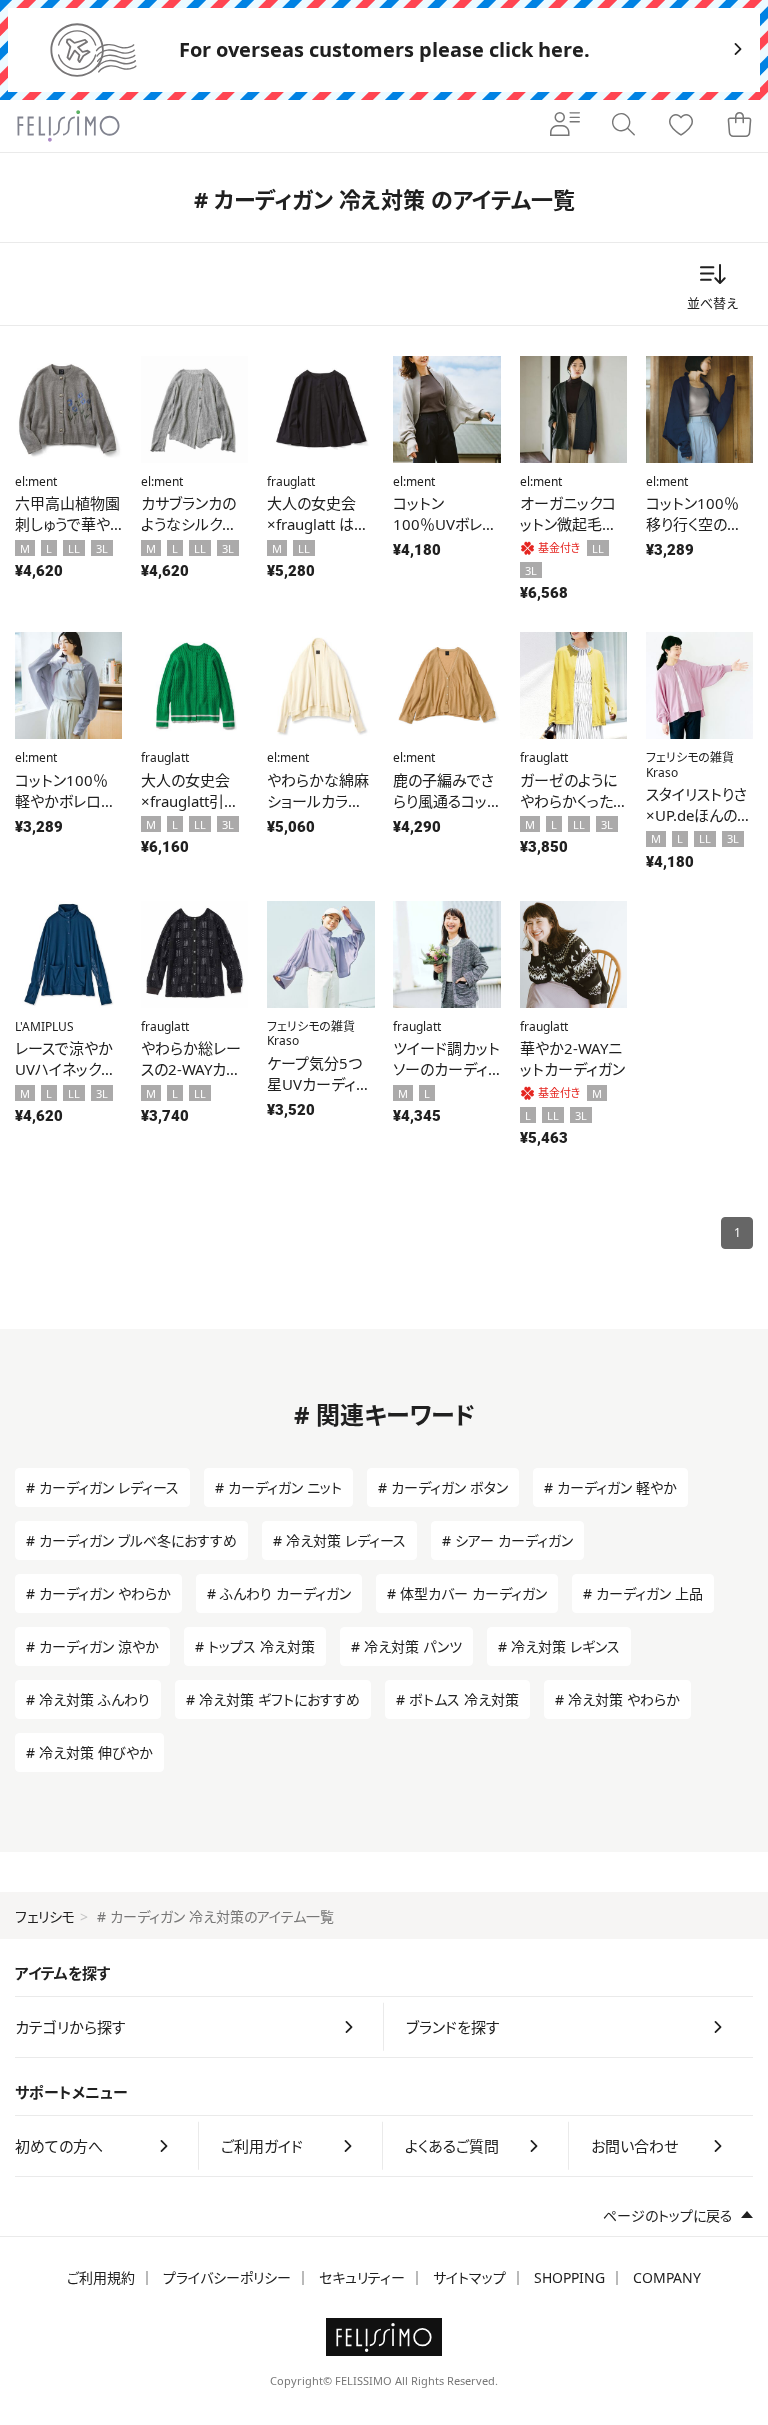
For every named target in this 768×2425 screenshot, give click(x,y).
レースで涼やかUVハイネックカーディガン (65, 1069)
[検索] (623, 126)
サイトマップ (469, 2277)
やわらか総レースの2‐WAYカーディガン (191, 1069)
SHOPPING (569, 2277)
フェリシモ (45, 1916)
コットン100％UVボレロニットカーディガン (446, 534)
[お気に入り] (681, 126)
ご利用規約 (101, 2277)
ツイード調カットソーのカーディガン (446, 1069)
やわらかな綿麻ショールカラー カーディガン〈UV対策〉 (318, 811)
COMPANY (667, 2277)
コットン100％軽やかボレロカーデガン (65, 801)
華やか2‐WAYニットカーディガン (572, 1058)
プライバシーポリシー (227, 2277)
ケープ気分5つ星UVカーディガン (318, 1084)
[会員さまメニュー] (565, 126)
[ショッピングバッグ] (739, 126)
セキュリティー (362, 2277)
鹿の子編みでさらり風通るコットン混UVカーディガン (446, 811)
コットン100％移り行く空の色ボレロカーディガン (694, 534)
